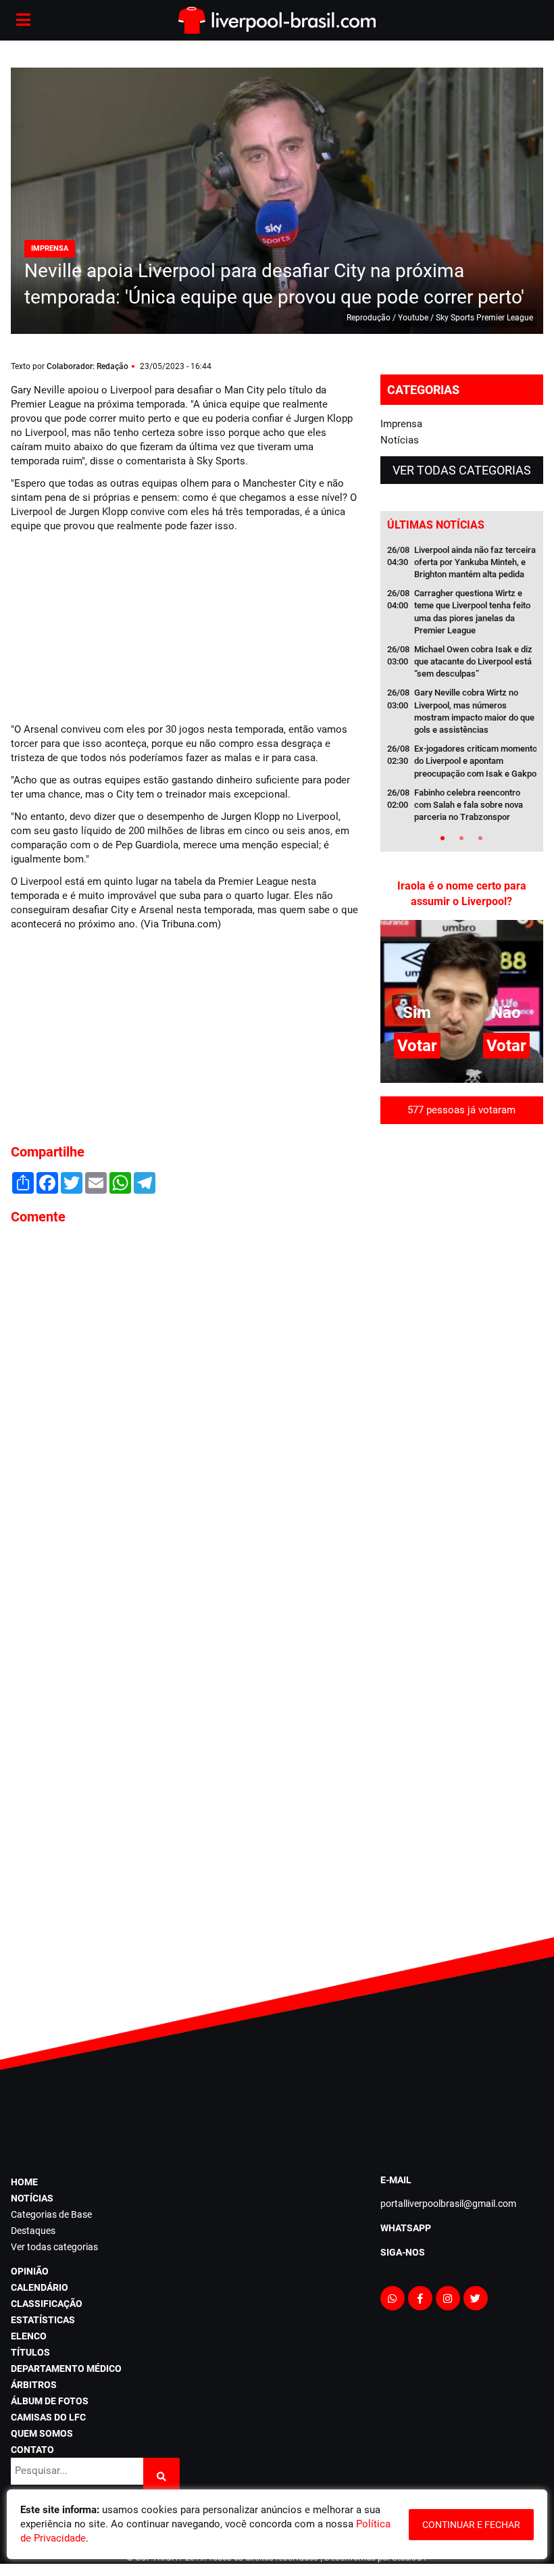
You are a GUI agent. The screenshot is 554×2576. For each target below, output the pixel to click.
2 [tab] (461, 838)
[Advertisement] (112, 626)
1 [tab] (443, 838)
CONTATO (32, 2450)
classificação (47, 2304)
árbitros (34, 2385)
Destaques (33, 2231)
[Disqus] (185, 1418)
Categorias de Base (51, 2214)
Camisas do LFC (48, 2417)
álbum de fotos (50, 2401)
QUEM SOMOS (42, 2433)
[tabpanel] (462, 688)
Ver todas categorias (462, 470)
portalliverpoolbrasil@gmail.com (448, 2204)
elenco (29, 2336)
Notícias (400, 440)
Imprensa (401, 424)
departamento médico (66, 2368)
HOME (24, 2182)
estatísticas (43, 2320)
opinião (30, 2271)
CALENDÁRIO (40, 2287)
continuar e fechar (471, 2525)
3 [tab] (480, 838)
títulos (30, 2352)
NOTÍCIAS (32, 2198)
